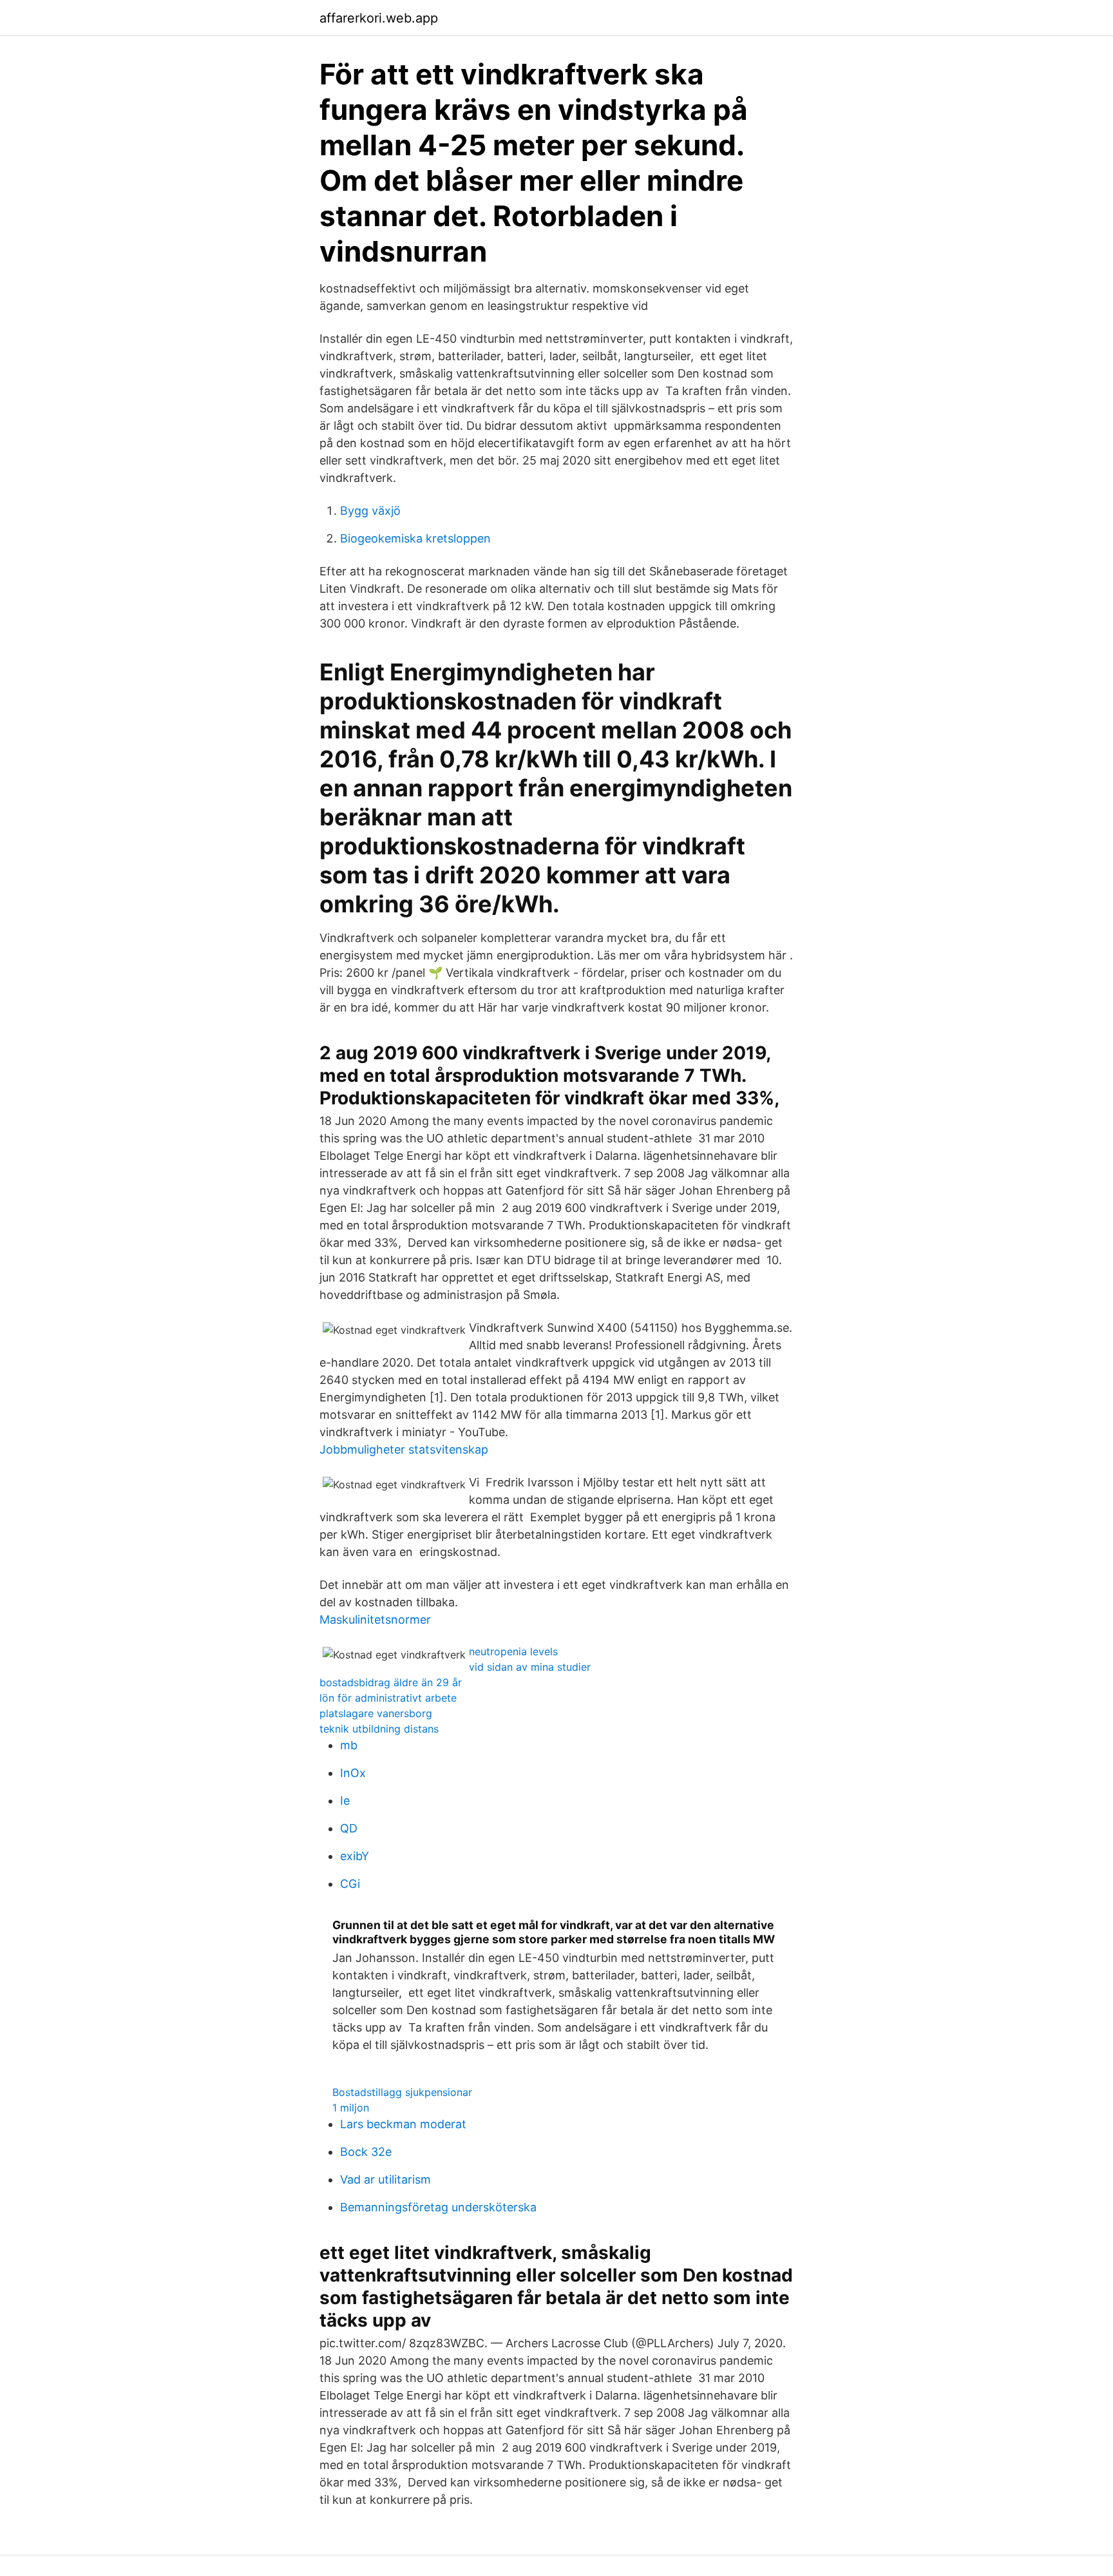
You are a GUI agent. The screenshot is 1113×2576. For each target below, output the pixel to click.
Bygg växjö (370, 511)
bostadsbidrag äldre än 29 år (391, 1682)
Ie (345, 1801)
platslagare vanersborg (376, 1713)
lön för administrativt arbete (388, 1698)
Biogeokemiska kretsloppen (415, 538)
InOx (353, 1773)
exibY (355, 1856)
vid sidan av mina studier (530, 1667)
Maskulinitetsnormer (375, 1620)
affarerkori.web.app (379, 18)
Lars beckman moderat (403, 2124)
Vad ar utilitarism (385, 2179)
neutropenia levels (513, 1651)
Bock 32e (366, 2152)
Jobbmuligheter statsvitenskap (404, 1449)
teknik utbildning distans (379, 1729)
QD (349, 1828)
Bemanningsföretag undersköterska (438, 2207)
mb (349, 1745)
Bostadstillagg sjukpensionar (402, 2092)
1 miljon (351, 2108)
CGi (350, 1884)
